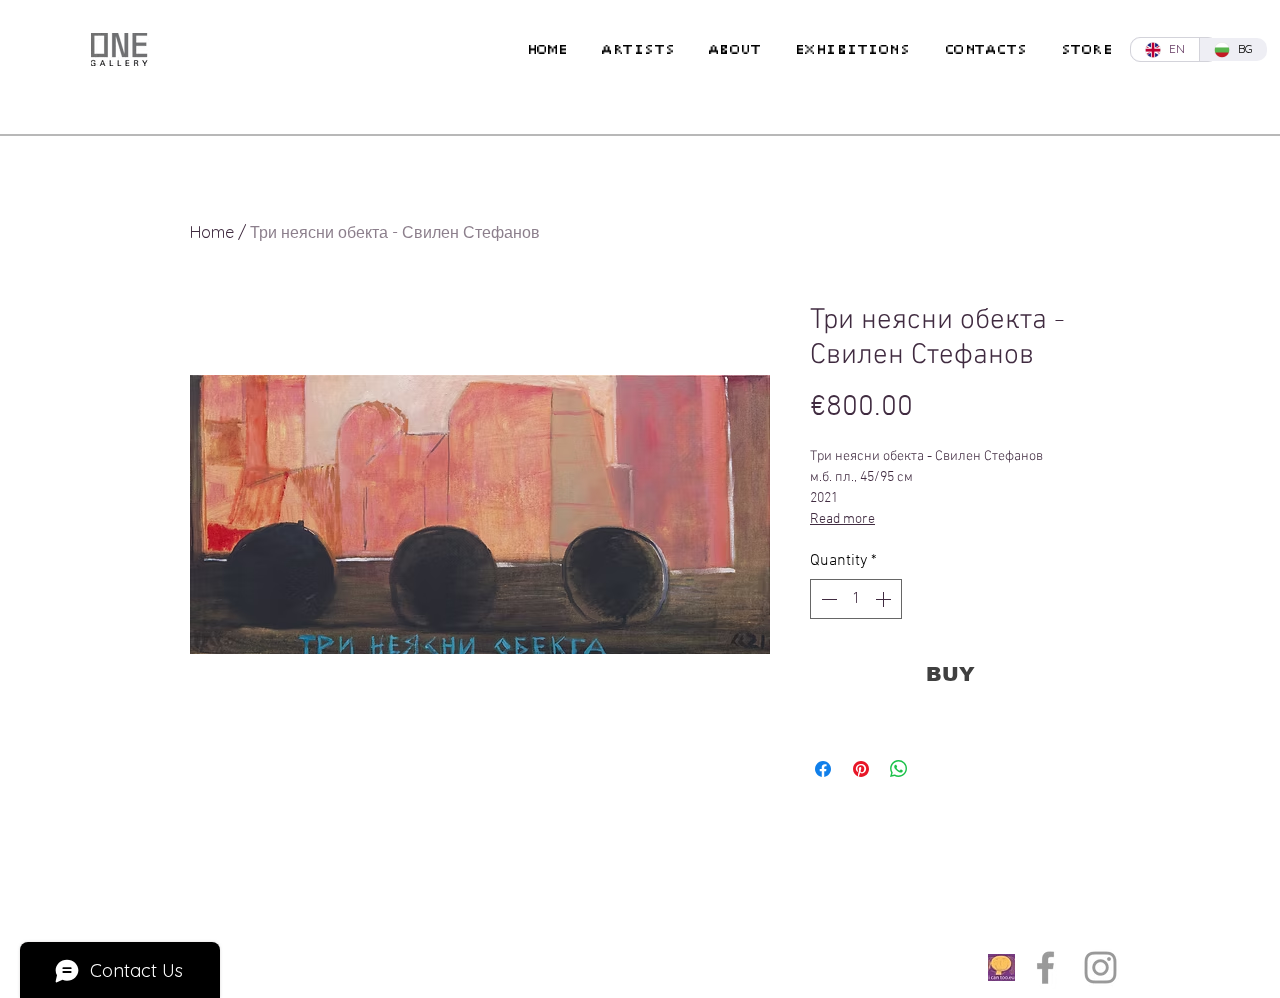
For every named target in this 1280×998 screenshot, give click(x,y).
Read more (842, 519)
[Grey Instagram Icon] (1100, 967)
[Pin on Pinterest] (861, 769)
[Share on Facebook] (823, 769)
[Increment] (885, 599)
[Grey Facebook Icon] (1045, 967)
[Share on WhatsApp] (899, 769)
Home (212, 232)
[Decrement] (827, 599)
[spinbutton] (856, 599)
